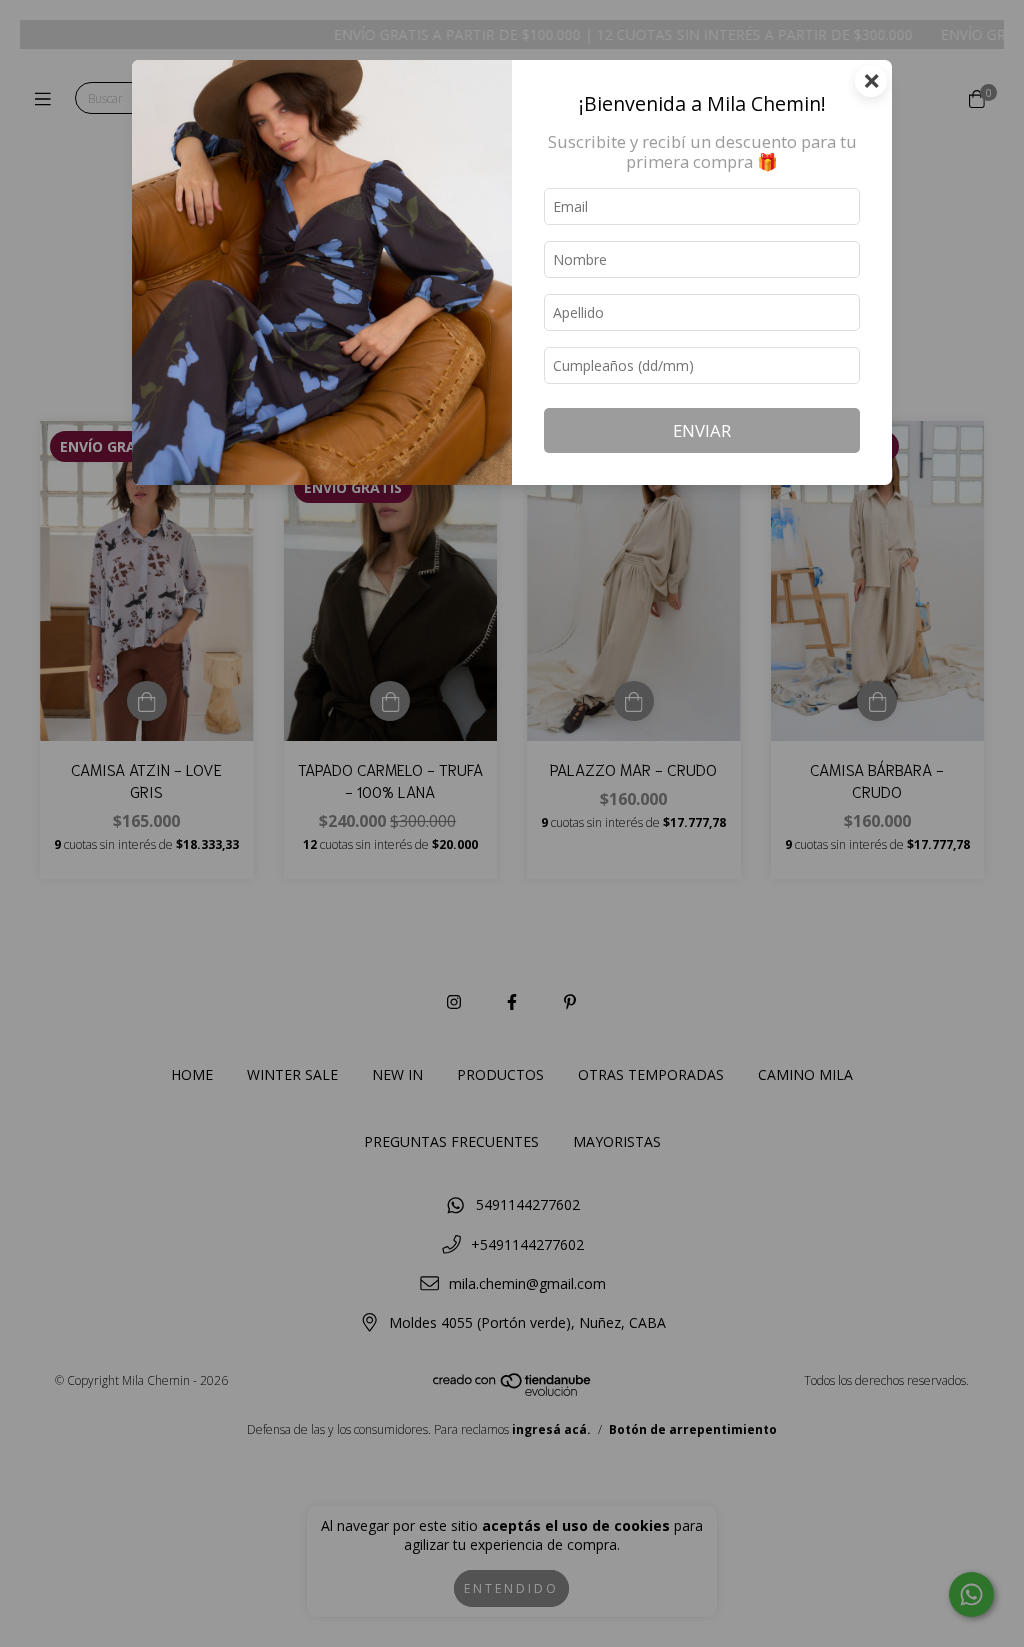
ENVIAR (702, 430)
